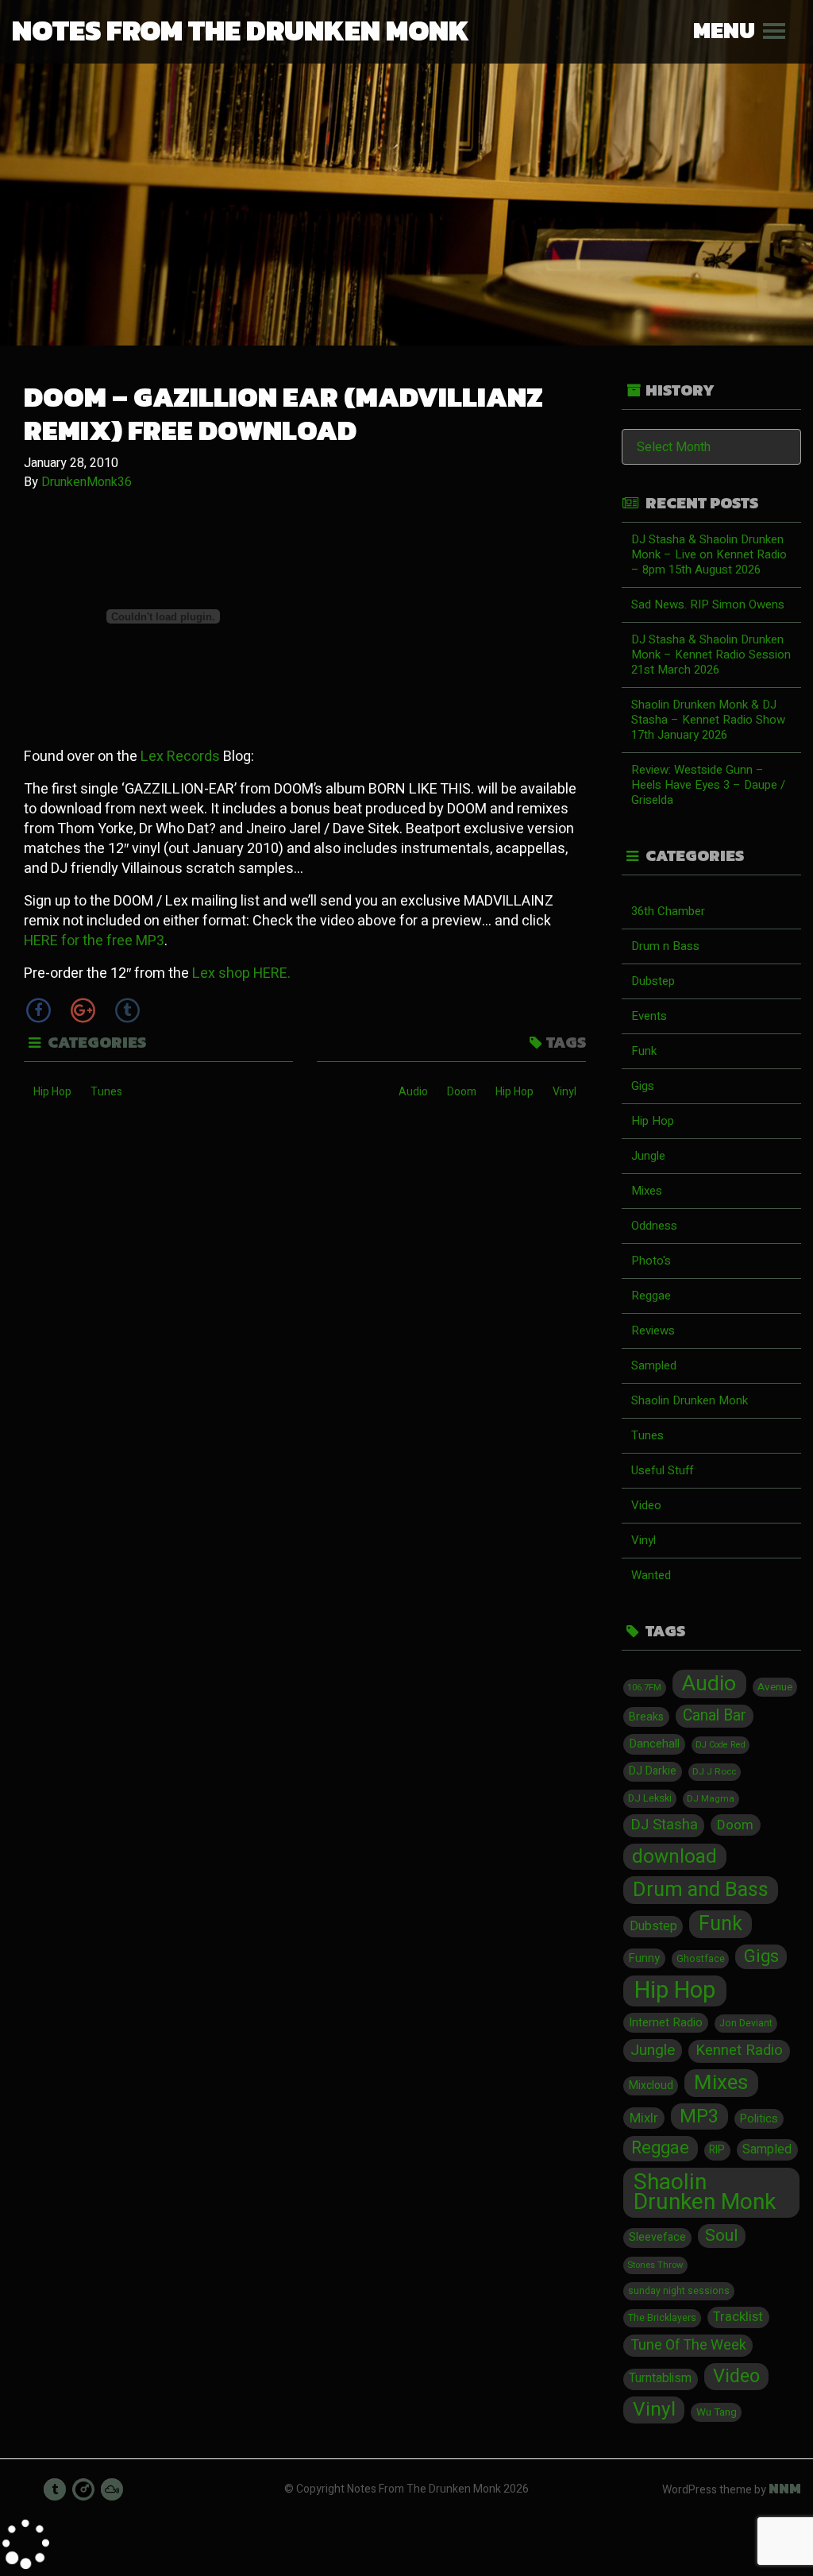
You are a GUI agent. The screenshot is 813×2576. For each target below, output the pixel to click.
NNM (785, 2489)
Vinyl (564, 1092)
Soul (721, 2236)
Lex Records (180, 757)
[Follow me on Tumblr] (55, 2489)
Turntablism (660, 2379)
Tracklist (738, 2317)
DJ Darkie (653, 1771)
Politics (759, 2119)
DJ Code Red (721, 1745)
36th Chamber (668, 911)
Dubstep (653, 981)
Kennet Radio (739, 2051)
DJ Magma (711, 1799)
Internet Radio (666, 2022)
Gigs (643, 1086)
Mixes (647, 1191)
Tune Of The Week (688, 2345)
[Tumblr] (127, 1010)
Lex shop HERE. (241, 973)
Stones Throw (655, 2265)
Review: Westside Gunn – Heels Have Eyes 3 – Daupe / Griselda (708, 785)
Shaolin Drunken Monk (690, 1400)
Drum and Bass (701, 1890)
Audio (413, 1092)
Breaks (646, 1717)
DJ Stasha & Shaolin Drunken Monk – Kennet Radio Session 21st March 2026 (711, 655)
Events (649, 1016)
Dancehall (654, 1744)
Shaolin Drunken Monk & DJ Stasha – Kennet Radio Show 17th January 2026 (708, 720)
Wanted (651, 1575)
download (674, 1857)
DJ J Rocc (714, 1772)
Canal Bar (715, 1716)
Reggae (651, 1296)
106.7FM (644, 1688)
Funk (644, 1051)
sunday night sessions (679, 2291)
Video (646, 1505)
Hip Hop (52, 1092)
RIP (717, 2150)
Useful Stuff (662, 1470)
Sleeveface (657, 2237)
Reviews (653, 1330)
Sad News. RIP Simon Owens (708, 604)
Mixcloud (651, 2086)
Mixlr (644, 2118)
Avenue (775, 1687)
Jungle (648, 1156)
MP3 (699, 2116)
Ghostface (701, 1959)
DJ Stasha (664, 1825)
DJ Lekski (650, 1798)
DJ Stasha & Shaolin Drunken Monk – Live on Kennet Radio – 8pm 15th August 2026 (709, 554)
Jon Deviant (746, 2023)
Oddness (654, 1226)
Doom (462, 1092)
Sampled (654, 1365)
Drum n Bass (665, 946)
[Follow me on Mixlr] (83, 2489)
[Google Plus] (83, 1010)
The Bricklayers (662, 2318)
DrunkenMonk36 (87, 482)
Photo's (651, 1261)
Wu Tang (717, 2412)
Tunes (106, 1092)
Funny (644, 1958)
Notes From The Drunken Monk (241, 30)
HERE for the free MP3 (94, 941)
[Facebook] (38, 1010)
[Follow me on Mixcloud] (112, 2489)
